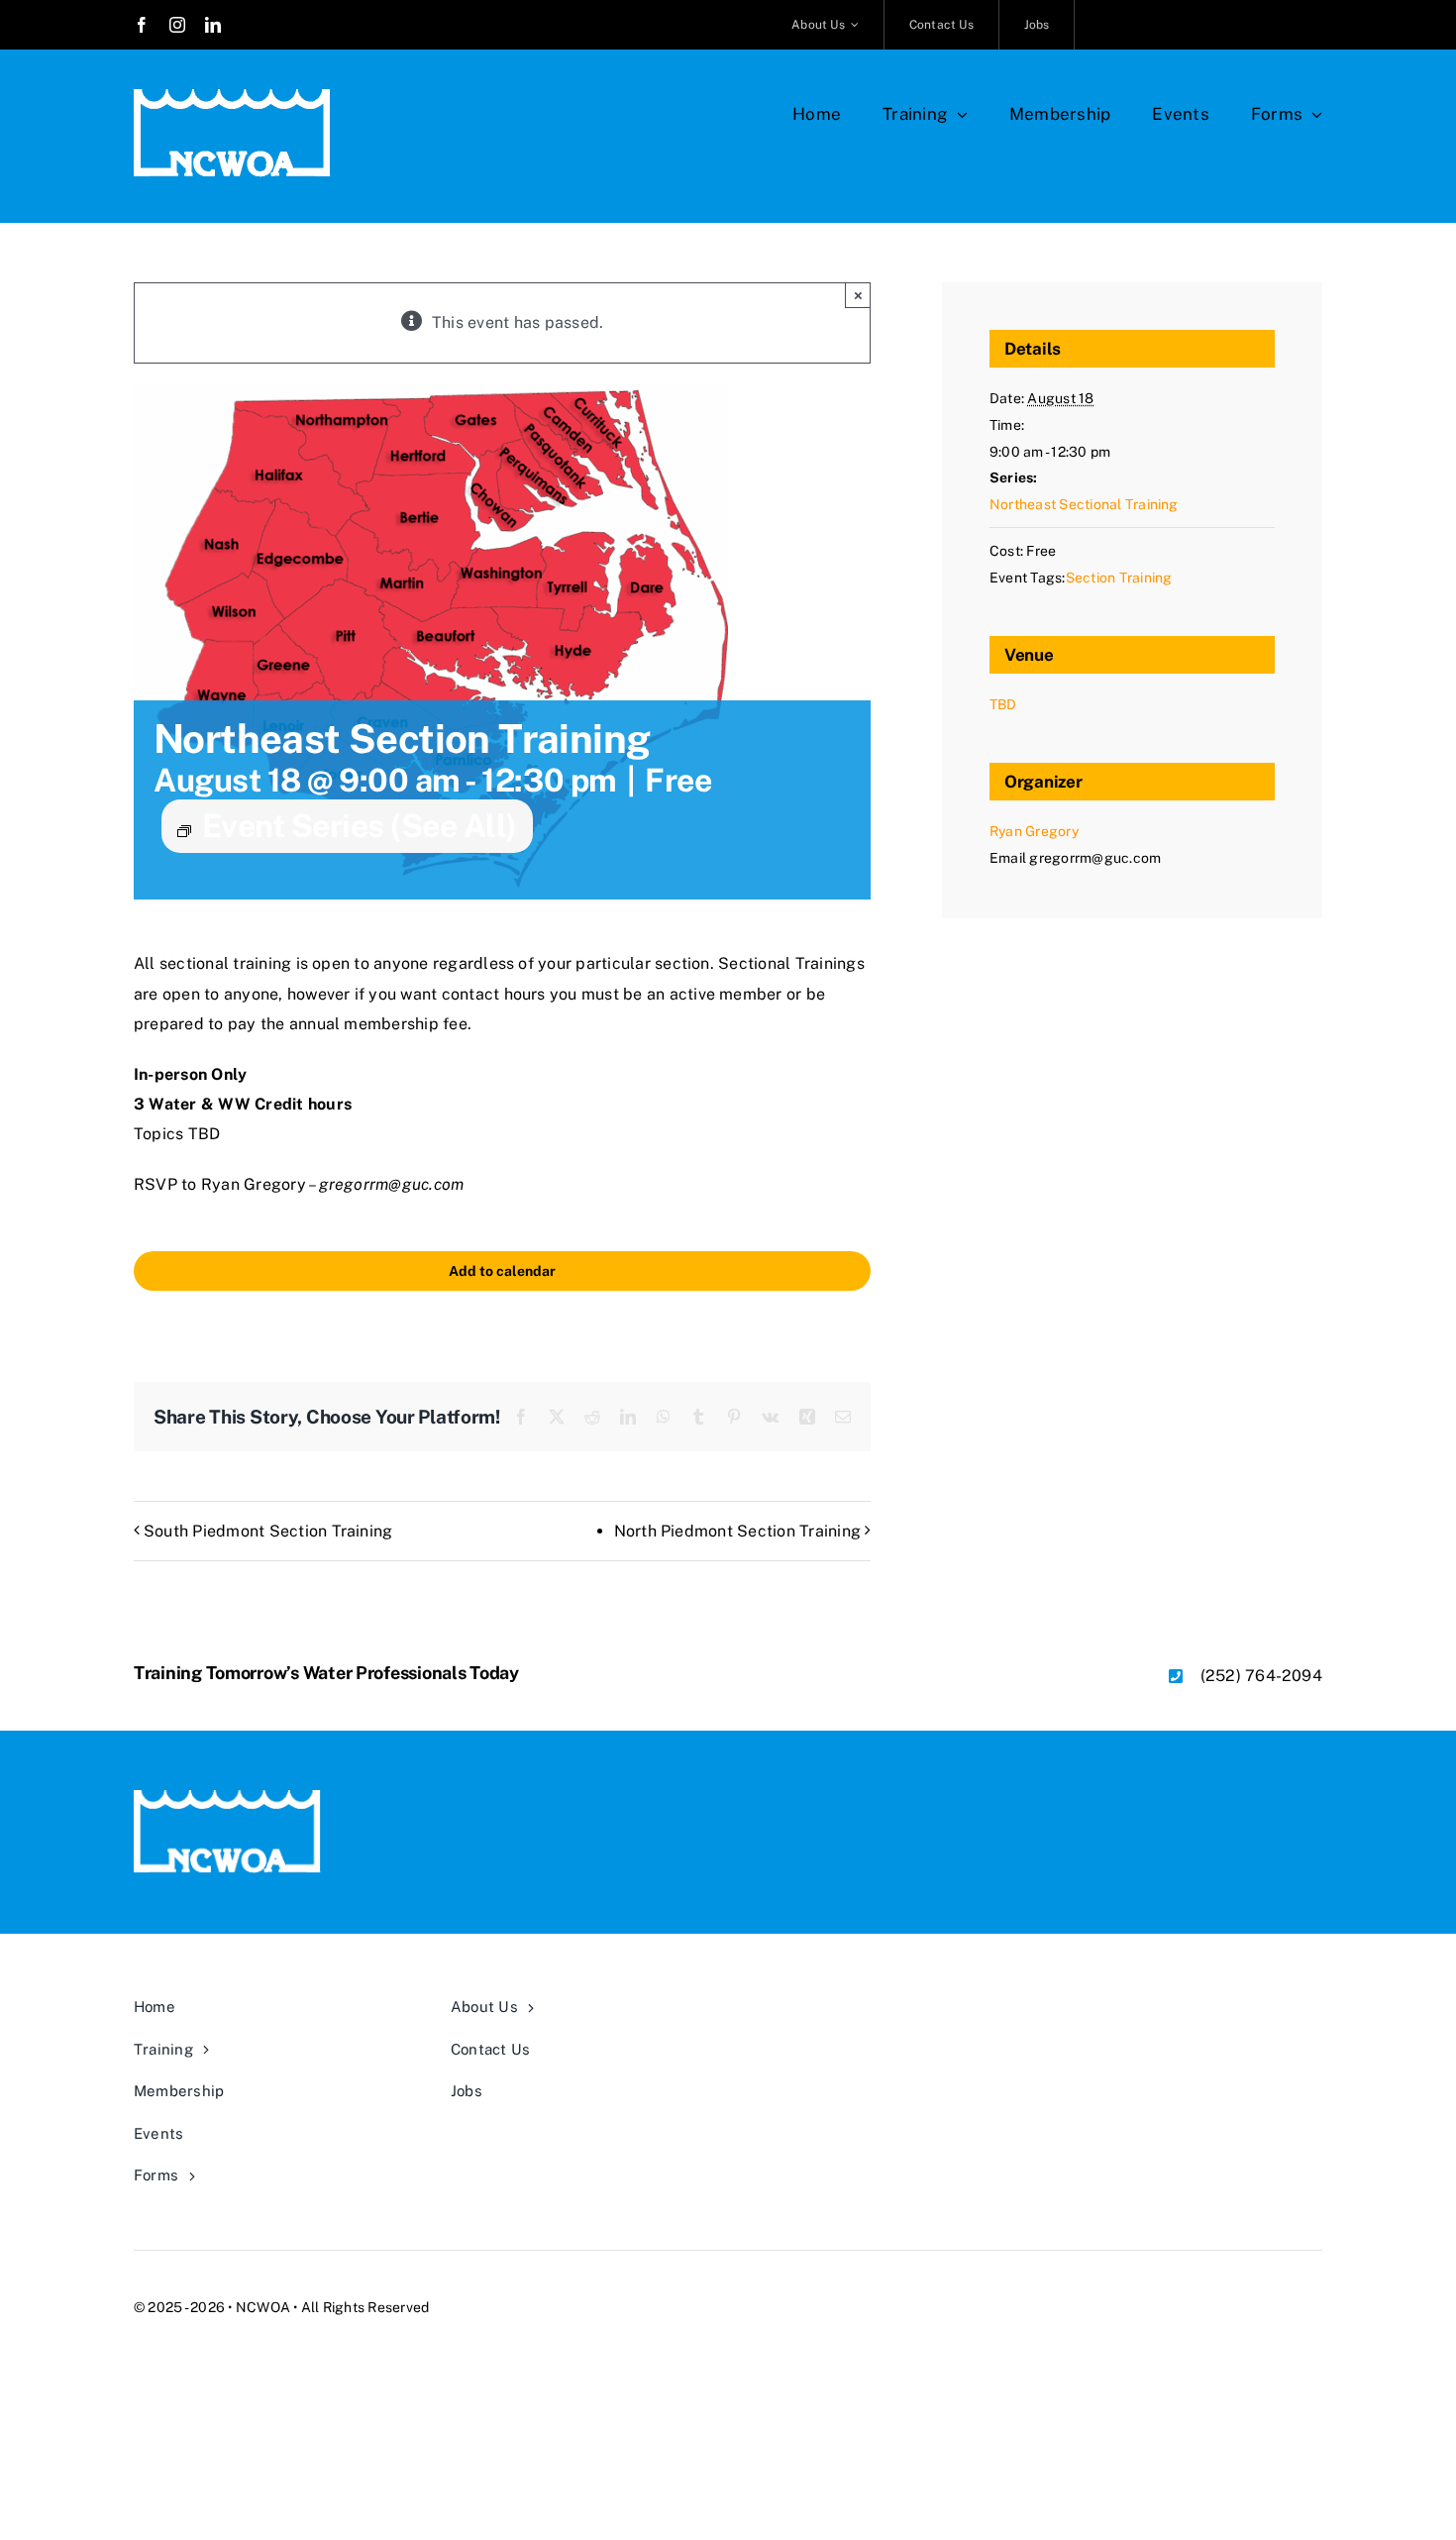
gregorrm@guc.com (392, 1184)
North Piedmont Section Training (737, 1531)
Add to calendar (502, 1271)
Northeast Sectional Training (1084, 504)
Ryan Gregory (1034, 831)
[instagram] (177, 25)
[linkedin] (213, 25)
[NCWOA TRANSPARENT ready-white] (233, 97)
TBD (1003, 704)
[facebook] (142, 25)
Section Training (1119, 578)
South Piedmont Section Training (268, 1531)
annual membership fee (378, 1024)
